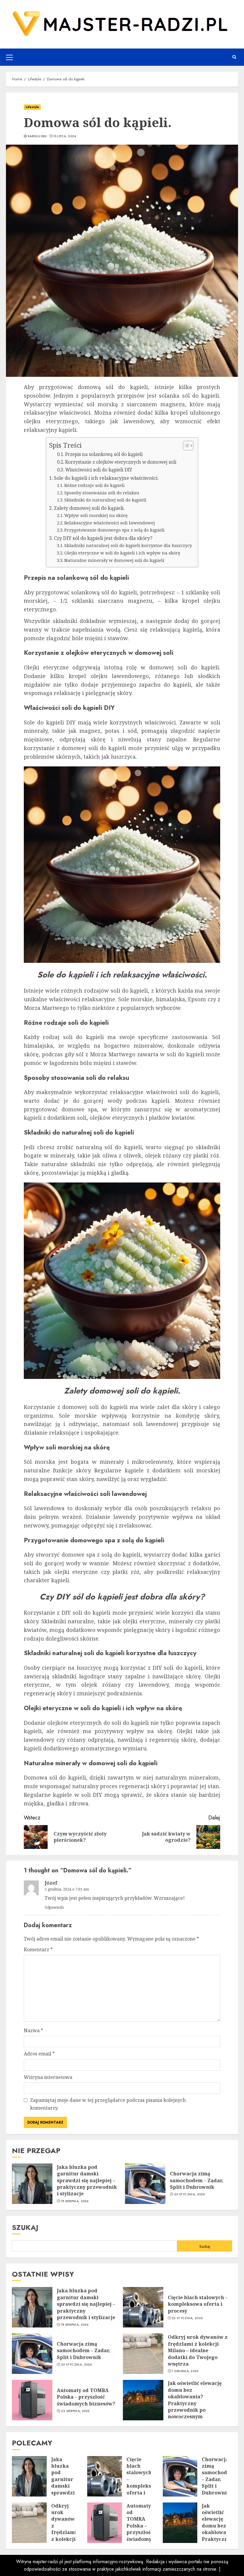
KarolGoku (37, 136)
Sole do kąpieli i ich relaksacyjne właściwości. (106, 478)
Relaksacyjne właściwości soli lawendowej (110, 523)
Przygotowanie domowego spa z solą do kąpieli (114, 530)
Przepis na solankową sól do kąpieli (104, 454)
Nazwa (33, 2030)
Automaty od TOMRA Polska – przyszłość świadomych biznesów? (86, 2397)
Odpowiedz (54, 1907)
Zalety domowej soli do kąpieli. (89, 508)
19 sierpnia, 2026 (75, 2201)
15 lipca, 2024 (65, 136)
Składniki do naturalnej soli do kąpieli (105, 500)
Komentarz (38, 1949)
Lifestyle (32, 107)
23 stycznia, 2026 (187, 2318)
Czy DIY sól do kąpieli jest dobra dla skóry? (103, 538)
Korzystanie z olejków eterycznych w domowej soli (121, 462)
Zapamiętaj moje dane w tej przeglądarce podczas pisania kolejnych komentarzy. (108, 2104)
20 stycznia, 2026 (190, 2194)
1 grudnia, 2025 (185, 2371)
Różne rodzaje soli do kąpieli (94, 485)
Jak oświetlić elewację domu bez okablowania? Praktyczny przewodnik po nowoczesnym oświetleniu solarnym (195, 2403)
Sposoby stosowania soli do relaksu (102, 493)
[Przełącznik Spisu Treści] (185, 446)
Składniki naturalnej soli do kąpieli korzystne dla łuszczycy (128, 545)
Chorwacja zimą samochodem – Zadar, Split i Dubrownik (197, 2180)
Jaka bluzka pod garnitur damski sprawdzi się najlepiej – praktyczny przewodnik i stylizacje (87, 2180)
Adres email (39, 2054)
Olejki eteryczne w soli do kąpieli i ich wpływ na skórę (122, 553)
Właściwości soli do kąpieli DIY (99, 470)
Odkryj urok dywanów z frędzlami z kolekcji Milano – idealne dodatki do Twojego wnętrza (198, 2350)
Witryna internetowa (48, 2077)
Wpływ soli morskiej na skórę (96, 515)
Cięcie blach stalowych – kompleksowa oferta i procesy (198, 2304)
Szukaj (25, 2227)
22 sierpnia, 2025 (75, 2411)
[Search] (234, 57)
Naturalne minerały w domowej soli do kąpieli (114, 560)
